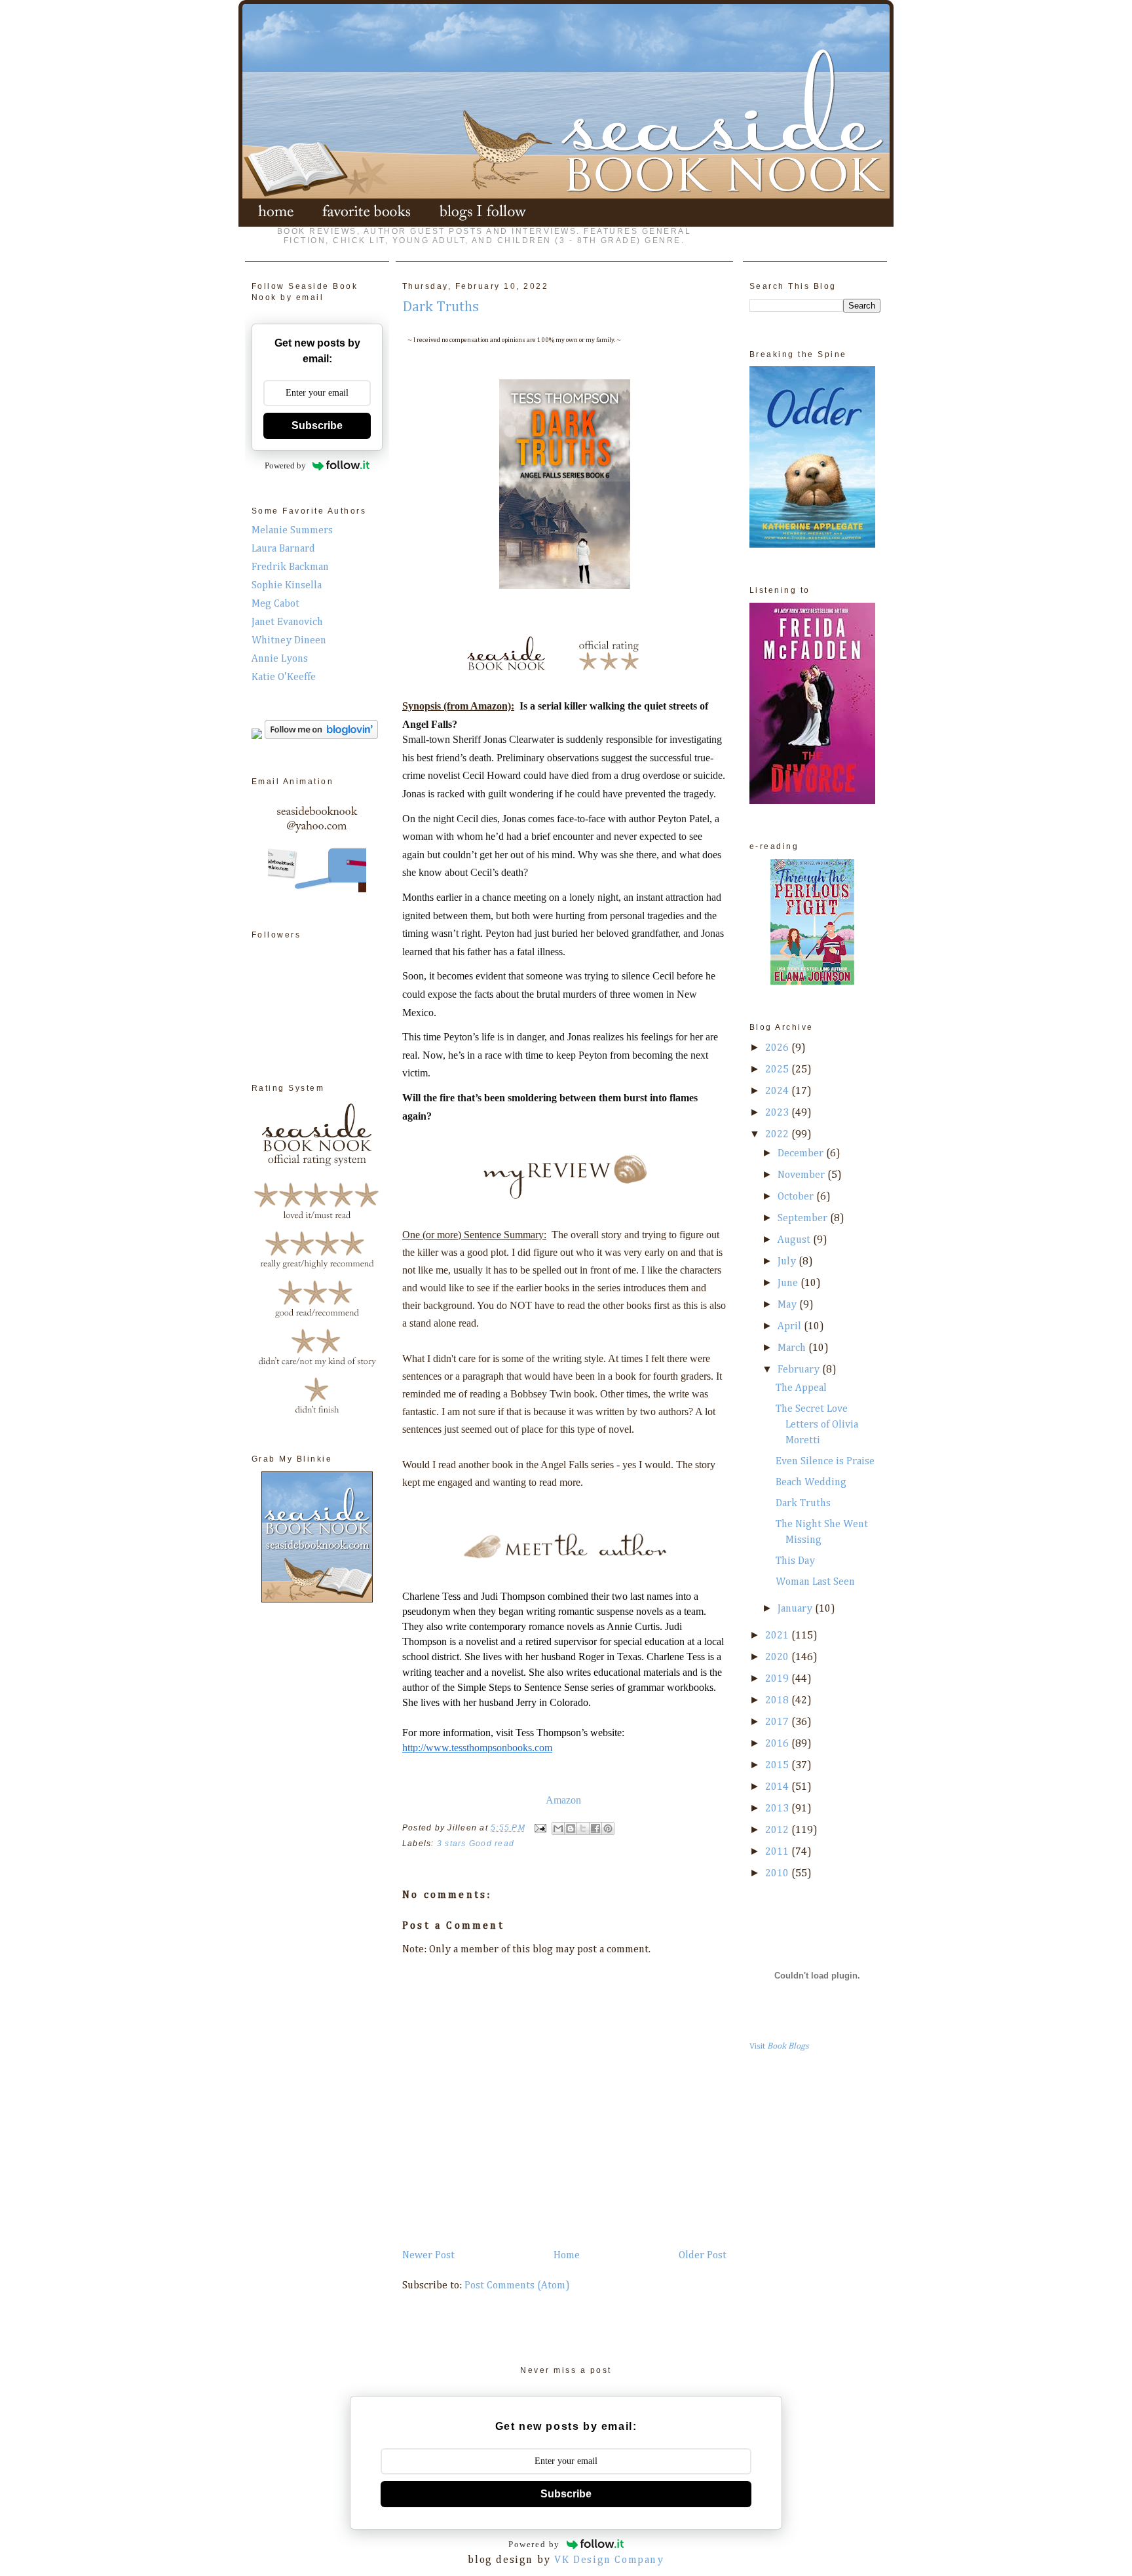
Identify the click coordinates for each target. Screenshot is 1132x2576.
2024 (778, 1091)
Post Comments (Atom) (517, 2286)
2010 (778, 1874)
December (802, 1154)
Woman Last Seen (815, 1582)
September (804, 1219)
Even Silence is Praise (825, 1462)
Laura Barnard (283, 549)
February (800, 1370)
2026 (778, 1048)
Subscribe (317, 426)
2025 (778, 1070)
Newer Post (428, 2256)
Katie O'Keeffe (284, 677)
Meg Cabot (275, 604)
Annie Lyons (280, 659)
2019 (778, 1679)
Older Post (703, 2256)
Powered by (285, 465)
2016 (778, 1744)
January (796, 1609)
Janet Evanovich (287, 622)
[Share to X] (583, 1828)
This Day (795, 1561)
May (788, 1305)
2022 (778, 1135)
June (789, 1283)
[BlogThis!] (571, 1828)
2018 (778, 1701)
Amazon (563, 1800)
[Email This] (558, 1828)
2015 (778, 1766)
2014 (778, 1787)
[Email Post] (540, 1828)
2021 (778, 1636)
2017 (778, 1722)
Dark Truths (803, 1504)
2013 (778, 1809)
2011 (778, 1852)
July (788, 1262)
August (795, 1240)
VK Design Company (609, 2560)
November (802, 1175)
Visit (779, 2046)
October (797, 1197)
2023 (778, 1113)
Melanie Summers (292, 531)
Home (567, 2256)
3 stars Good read (476, 1844)
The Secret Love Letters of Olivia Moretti (817, 1425)
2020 (778, 1657)
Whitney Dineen (289, 641)
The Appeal (801, 1388)
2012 (778, 1830)
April (791, 1327)
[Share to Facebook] (595, 1828)
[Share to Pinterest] (608, 1828)
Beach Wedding (811, 1483)
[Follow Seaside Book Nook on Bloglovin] (321, 736)
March (793, 1348)
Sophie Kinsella (287, 586)
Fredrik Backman (290, 567)
